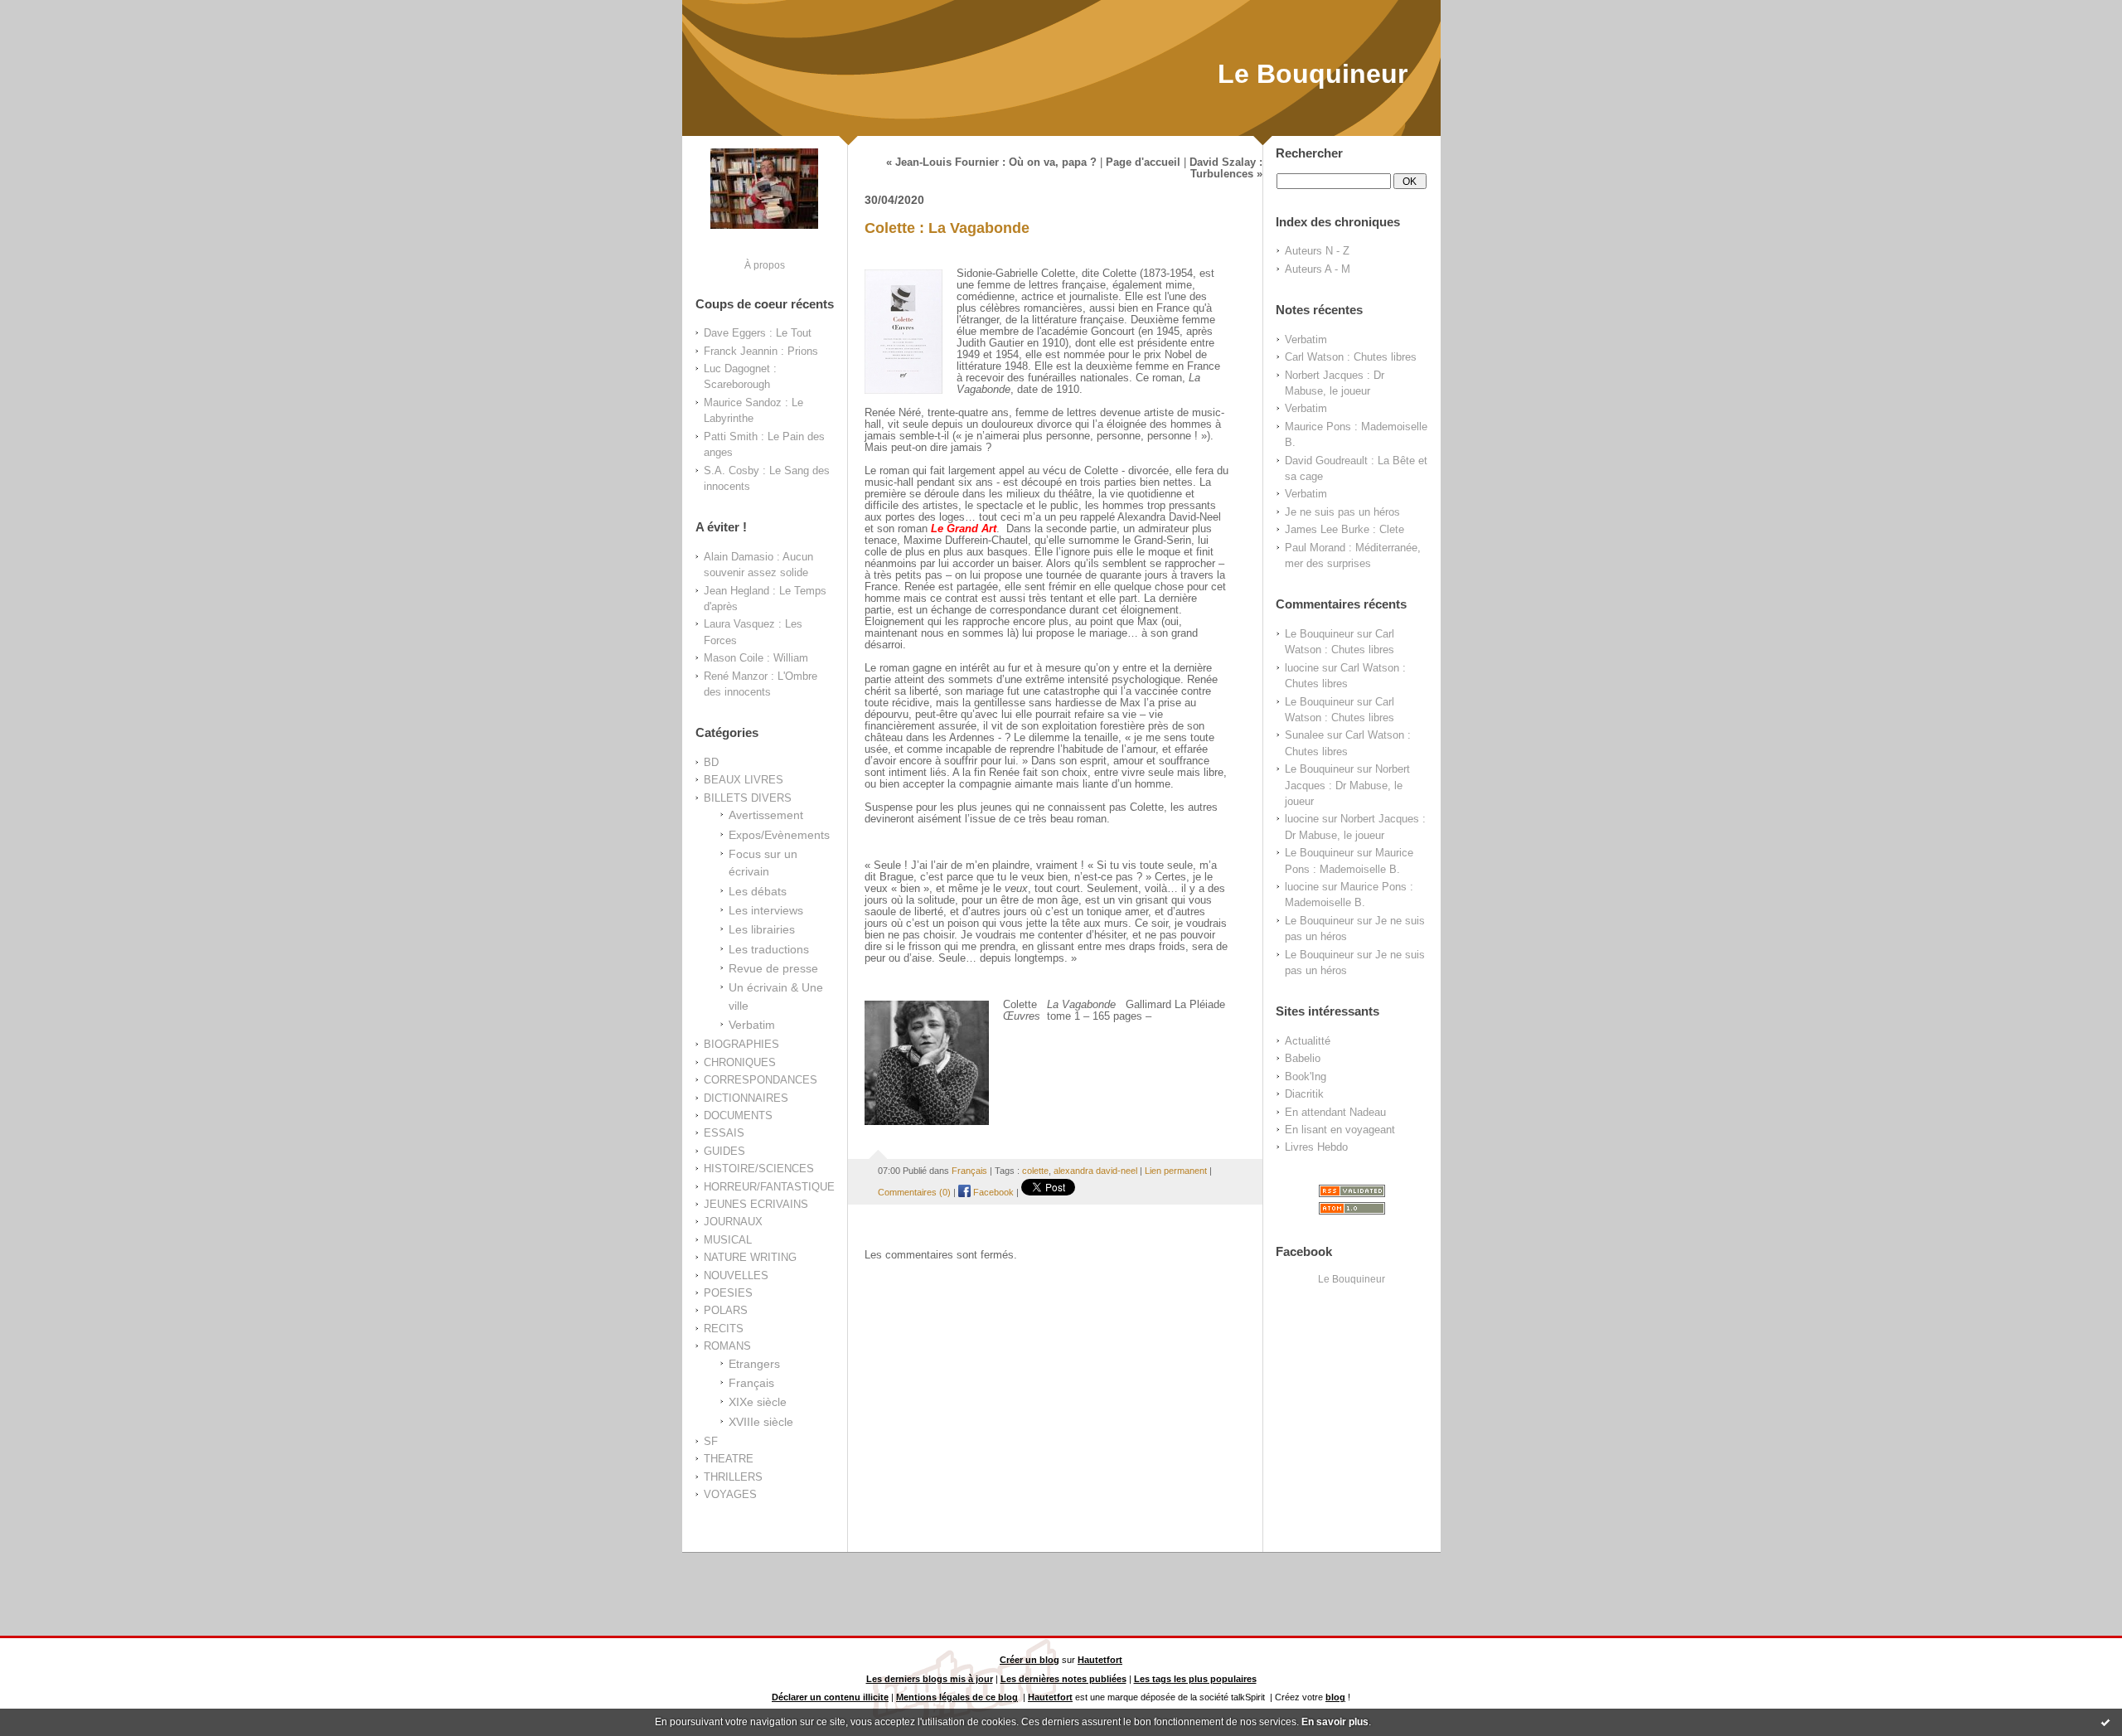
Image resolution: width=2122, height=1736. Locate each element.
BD (711, 762)
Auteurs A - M (1318, 269)
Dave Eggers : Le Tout (758, 333)
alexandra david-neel (1095, 1171)
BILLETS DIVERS (748, 798)
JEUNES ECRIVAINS (756, 1204)
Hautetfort (1100, 1660)
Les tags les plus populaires (1195, 1679)
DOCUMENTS (738, 1115)
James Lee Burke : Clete (1344, 529)
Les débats (758, 891)
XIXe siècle (758, 1402)
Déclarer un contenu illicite (830, 1697)
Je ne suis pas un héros (1342, 512)
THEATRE (729, 1459)
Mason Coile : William (756, 658)
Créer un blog (1030, 1660)
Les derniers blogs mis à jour (930, 1679)
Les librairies (762, 929)
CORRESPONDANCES (761, 1080)
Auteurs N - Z (1317, 251)
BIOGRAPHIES (741, 1044)
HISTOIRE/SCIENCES (759, 1169)
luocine (1302, 668)
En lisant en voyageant (1340, 1130)
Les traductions (769, 949)
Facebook (992, 1192)
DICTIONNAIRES (746, 1098)
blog (1335, 1697)
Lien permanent (1176, 1171)
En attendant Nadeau (1335, 1112)
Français (751, 1383)
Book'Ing (1306, 1077)
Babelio (1303, 1058)
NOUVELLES (736, 1275)
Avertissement (766, 815)
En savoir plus (1335, 1722)
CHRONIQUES (740, 1062)
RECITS (724, 1329)
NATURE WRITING (750, 1257)
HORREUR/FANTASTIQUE (769, 1187)
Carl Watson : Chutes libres (1351, 357)
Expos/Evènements (779, 835)
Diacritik (1304, 1094)
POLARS (726, 1310)
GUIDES (724, 1151)
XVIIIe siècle (761, 1422)
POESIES (728, 1293)
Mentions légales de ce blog (957, 1697)
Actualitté (1308, 1041)
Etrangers (754, 1364)
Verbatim (752, 1025)
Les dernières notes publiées (1063, 1679)
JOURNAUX (733, 1222)
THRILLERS (733, 1477)
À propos (765, 265)
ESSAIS (724, 1133)
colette (1035, 1171)
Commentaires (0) (914, 1192)
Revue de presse (773, 968)
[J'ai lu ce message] (2105, 1722)
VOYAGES (730, 1494)
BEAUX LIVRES (744, 780)
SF (711, 1441)
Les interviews (766, 910)
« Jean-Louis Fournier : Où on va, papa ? (991, 162)
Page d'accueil (1143, 162)
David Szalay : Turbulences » (1226, 168)
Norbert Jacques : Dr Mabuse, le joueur (1347, 785)
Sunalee (1304, 735)
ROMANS (727, 1346)
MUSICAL (728, 1240)
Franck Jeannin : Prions (761, 351)
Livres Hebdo (1316, 1147)
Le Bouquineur (1313, 74)
